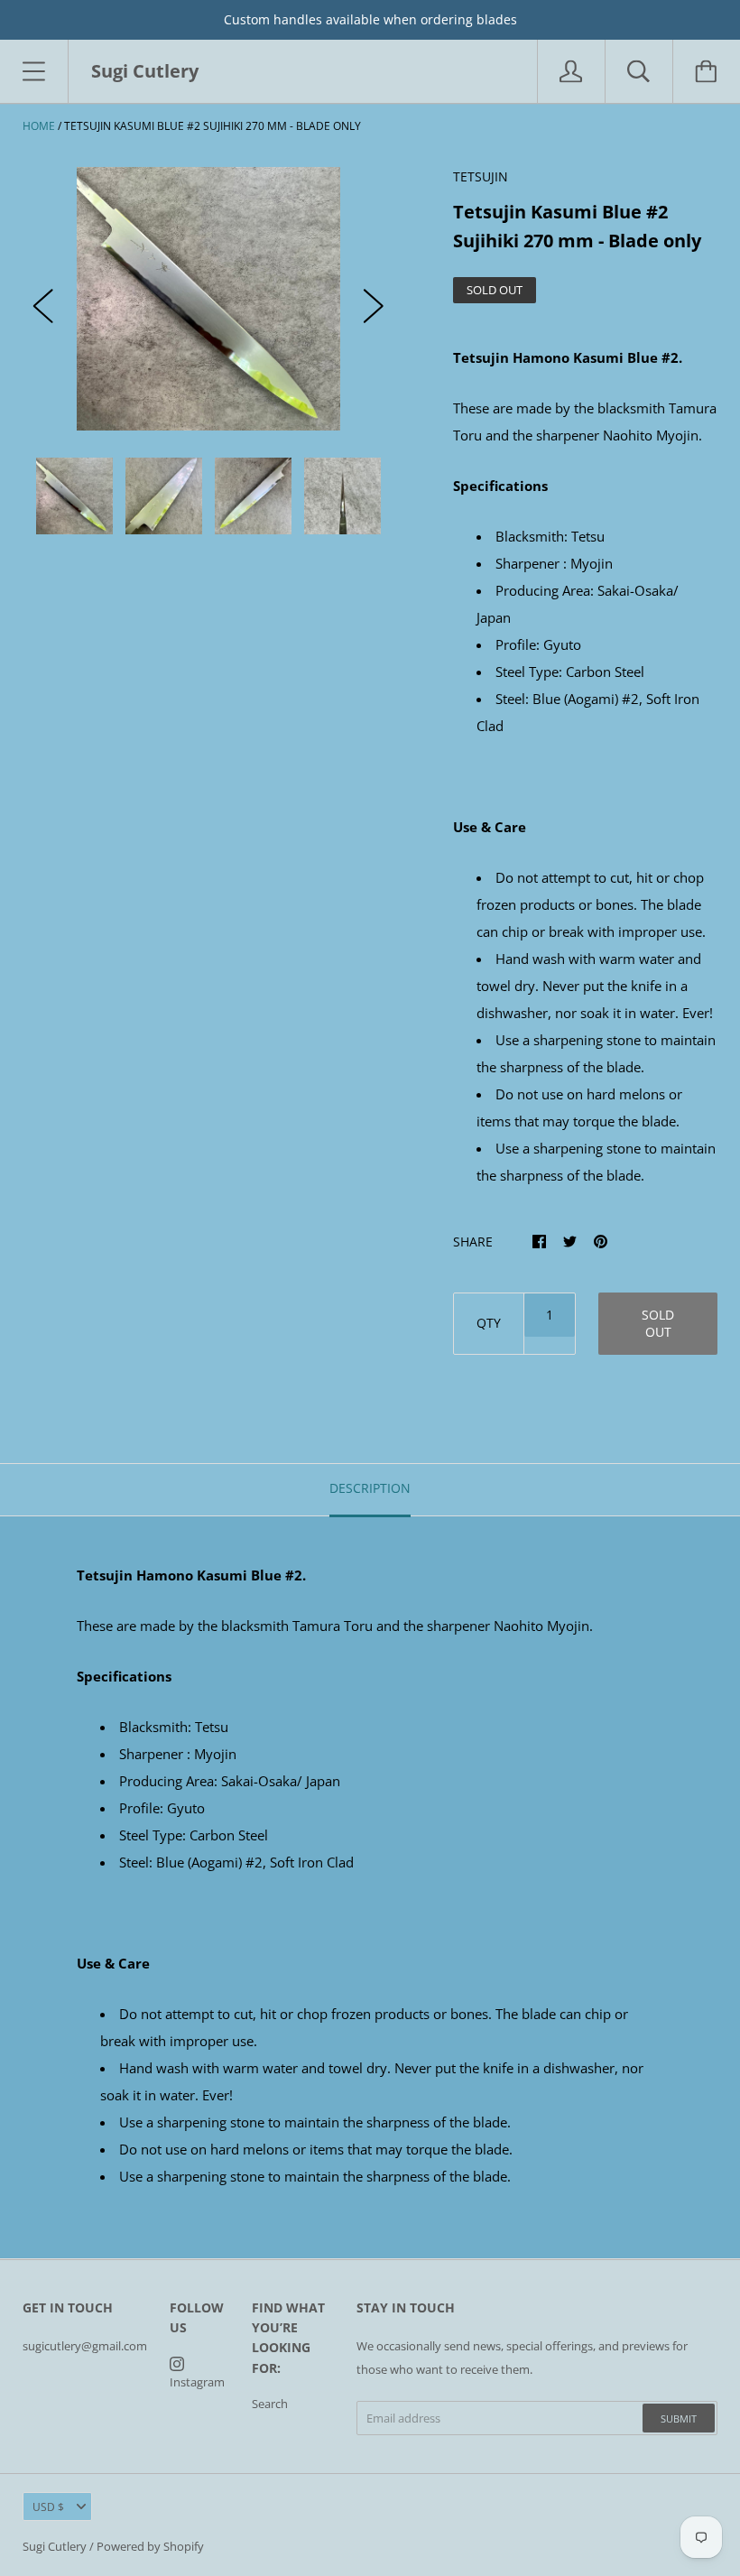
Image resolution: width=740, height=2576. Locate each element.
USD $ (48, 2507)
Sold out (658, 1323)
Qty (489, 1323)
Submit (679, 2418)
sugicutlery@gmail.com (85, 2346)
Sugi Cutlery (55, 2546)
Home (39, 126)
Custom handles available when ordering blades (370, 19)
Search (270, 2404)
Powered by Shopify (150, 2546)
